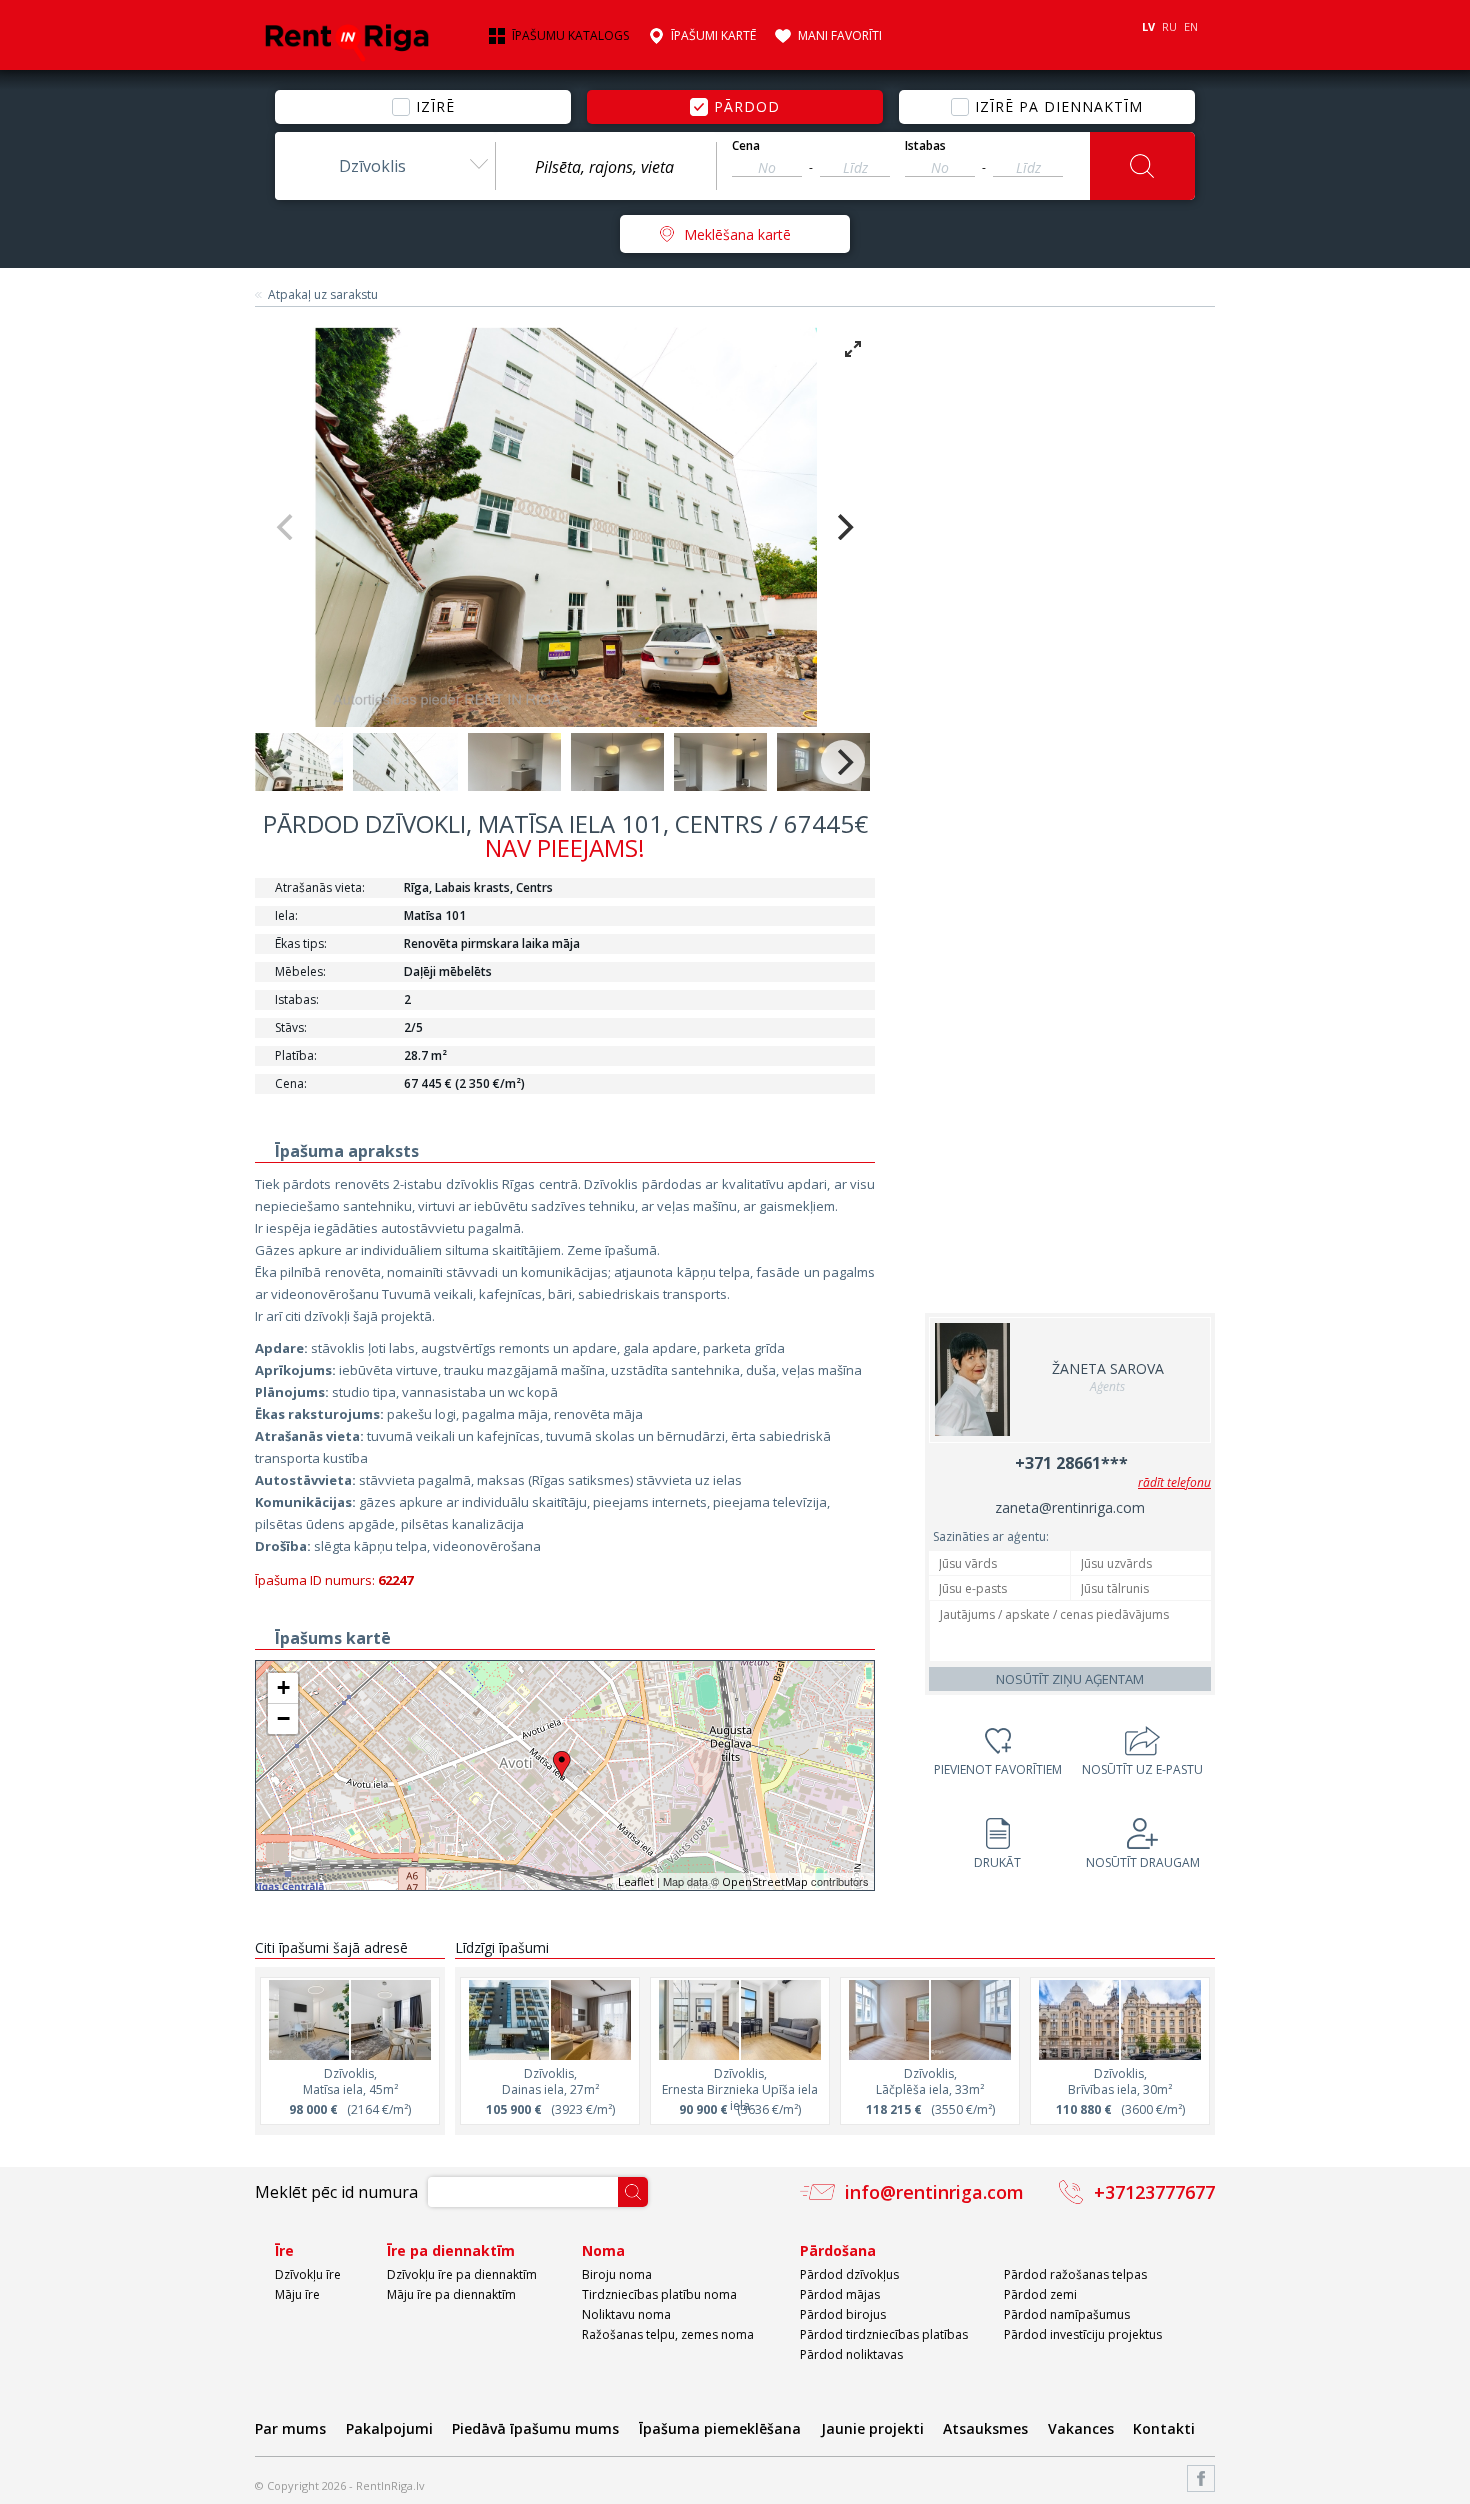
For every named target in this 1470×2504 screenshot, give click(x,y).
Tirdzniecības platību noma (659, 2294)
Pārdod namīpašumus (1067, 2314)
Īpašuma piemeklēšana (720, 2428)
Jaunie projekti (872, 2428)
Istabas (925, 146)
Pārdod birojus (843, 2314)
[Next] (843, 527)
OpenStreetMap (765, 1881)
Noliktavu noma (626, 2314)
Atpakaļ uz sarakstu (323, 295)
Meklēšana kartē (737, 234)
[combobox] (385, 166)
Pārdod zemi (1040, 2294)
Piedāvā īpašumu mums (535, 2428)
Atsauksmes (985, 2428)
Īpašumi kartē (713, 36)
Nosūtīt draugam (1143, 1862)
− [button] (283, 1718)
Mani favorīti (840, 36)
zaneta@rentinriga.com (1070, 1507)
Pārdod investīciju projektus (1083, 2334)
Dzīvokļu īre (308, 2274)
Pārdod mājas (840, 2294)
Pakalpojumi (389, 2428)
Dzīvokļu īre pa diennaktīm (462, 2274)
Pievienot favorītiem (998, 1769)
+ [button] (283, 1687)
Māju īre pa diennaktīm (451, 2294)
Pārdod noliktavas (851, 2354)
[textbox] (606, 167)
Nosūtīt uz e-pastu (1142, 1769)
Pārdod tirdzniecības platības (884, 2334)
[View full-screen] (853, 349)
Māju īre (297, 2294)
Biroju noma (617, 2274)
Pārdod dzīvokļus (849, 2274)
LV (1148, 26)
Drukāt (997, 1862)
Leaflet (636, 1881)
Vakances (1081, 2428)
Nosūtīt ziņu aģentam (1070, 1679)
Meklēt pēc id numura (336, 2192)
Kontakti (1164, 2428)
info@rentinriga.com (934, 2192)
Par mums (290, 2428)
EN (1191, 26)
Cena (746, 146)
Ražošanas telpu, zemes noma (668, 2334)
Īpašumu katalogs (570, 36)
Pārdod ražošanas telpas (1075, 2274)
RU (1169, 26)
